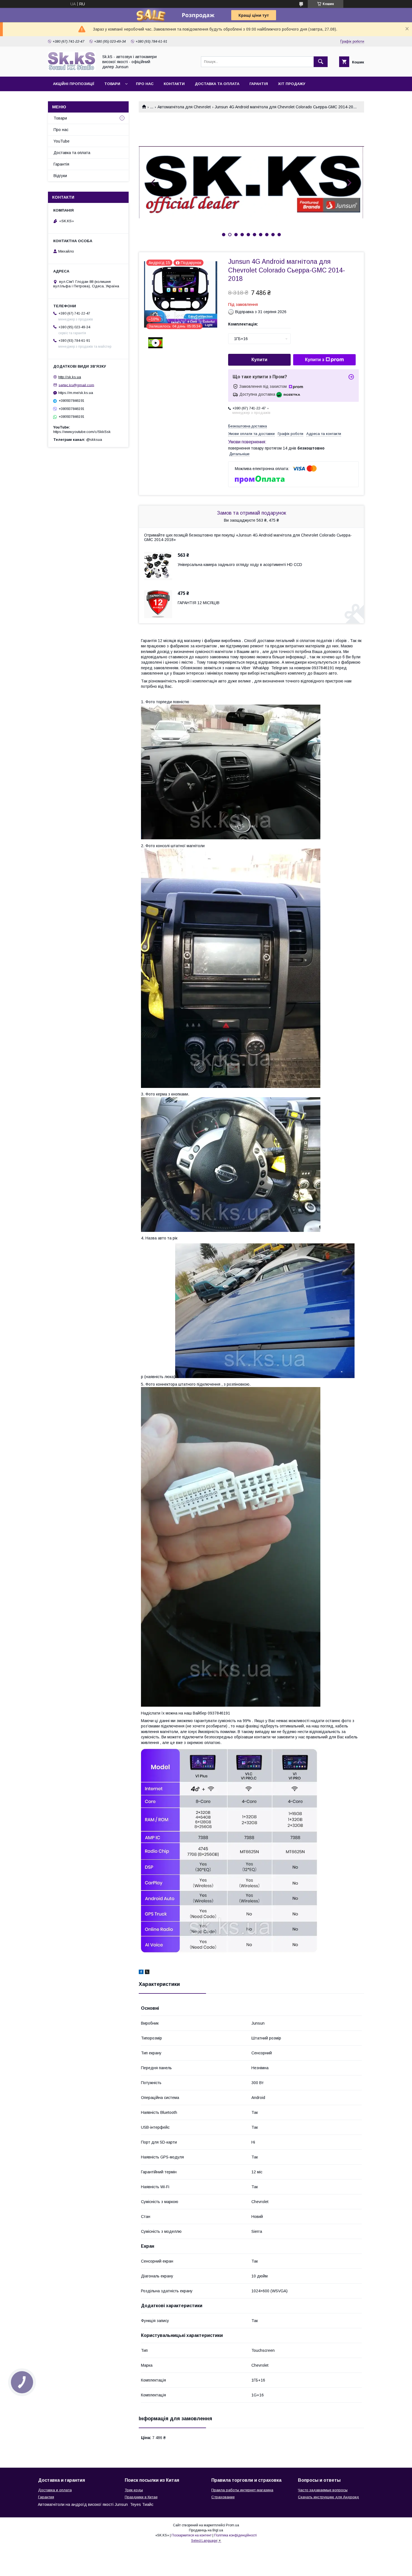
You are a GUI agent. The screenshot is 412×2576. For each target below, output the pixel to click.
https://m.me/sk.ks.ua (76, 393)
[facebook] (141, 1973)
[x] (147, 1973)
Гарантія (259, 84)
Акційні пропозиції (74, 84)
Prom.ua (232, 2525)
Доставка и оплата (55, 2490)
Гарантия (46, 2497)
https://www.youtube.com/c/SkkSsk (82, 432)
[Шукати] (321, 62)
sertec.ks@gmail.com (76, 385)
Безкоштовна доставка (247, 426)
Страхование (223, 2497)
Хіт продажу (292, 84)
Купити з (315, 360)
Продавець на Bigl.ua (206, 2530)
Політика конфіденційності (235, 2535)
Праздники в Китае (141, 2497)
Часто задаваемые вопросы (323, 2490)
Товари (112, 84)
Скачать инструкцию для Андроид (328, 2497)
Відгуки (60, 176)
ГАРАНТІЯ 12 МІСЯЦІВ (199, 603)
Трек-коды (134, 2490)
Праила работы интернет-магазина (242, 2490)
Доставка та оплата (217, 84)
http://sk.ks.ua (70, 377)
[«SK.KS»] (72, 69)
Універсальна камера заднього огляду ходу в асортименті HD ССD (240, 565)
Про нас (145, 84)
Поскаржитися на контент (192, 2535)
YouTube (62, 141)
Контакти (174, 84)
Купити (259, 360)
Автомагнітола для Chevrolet (184, 107)
